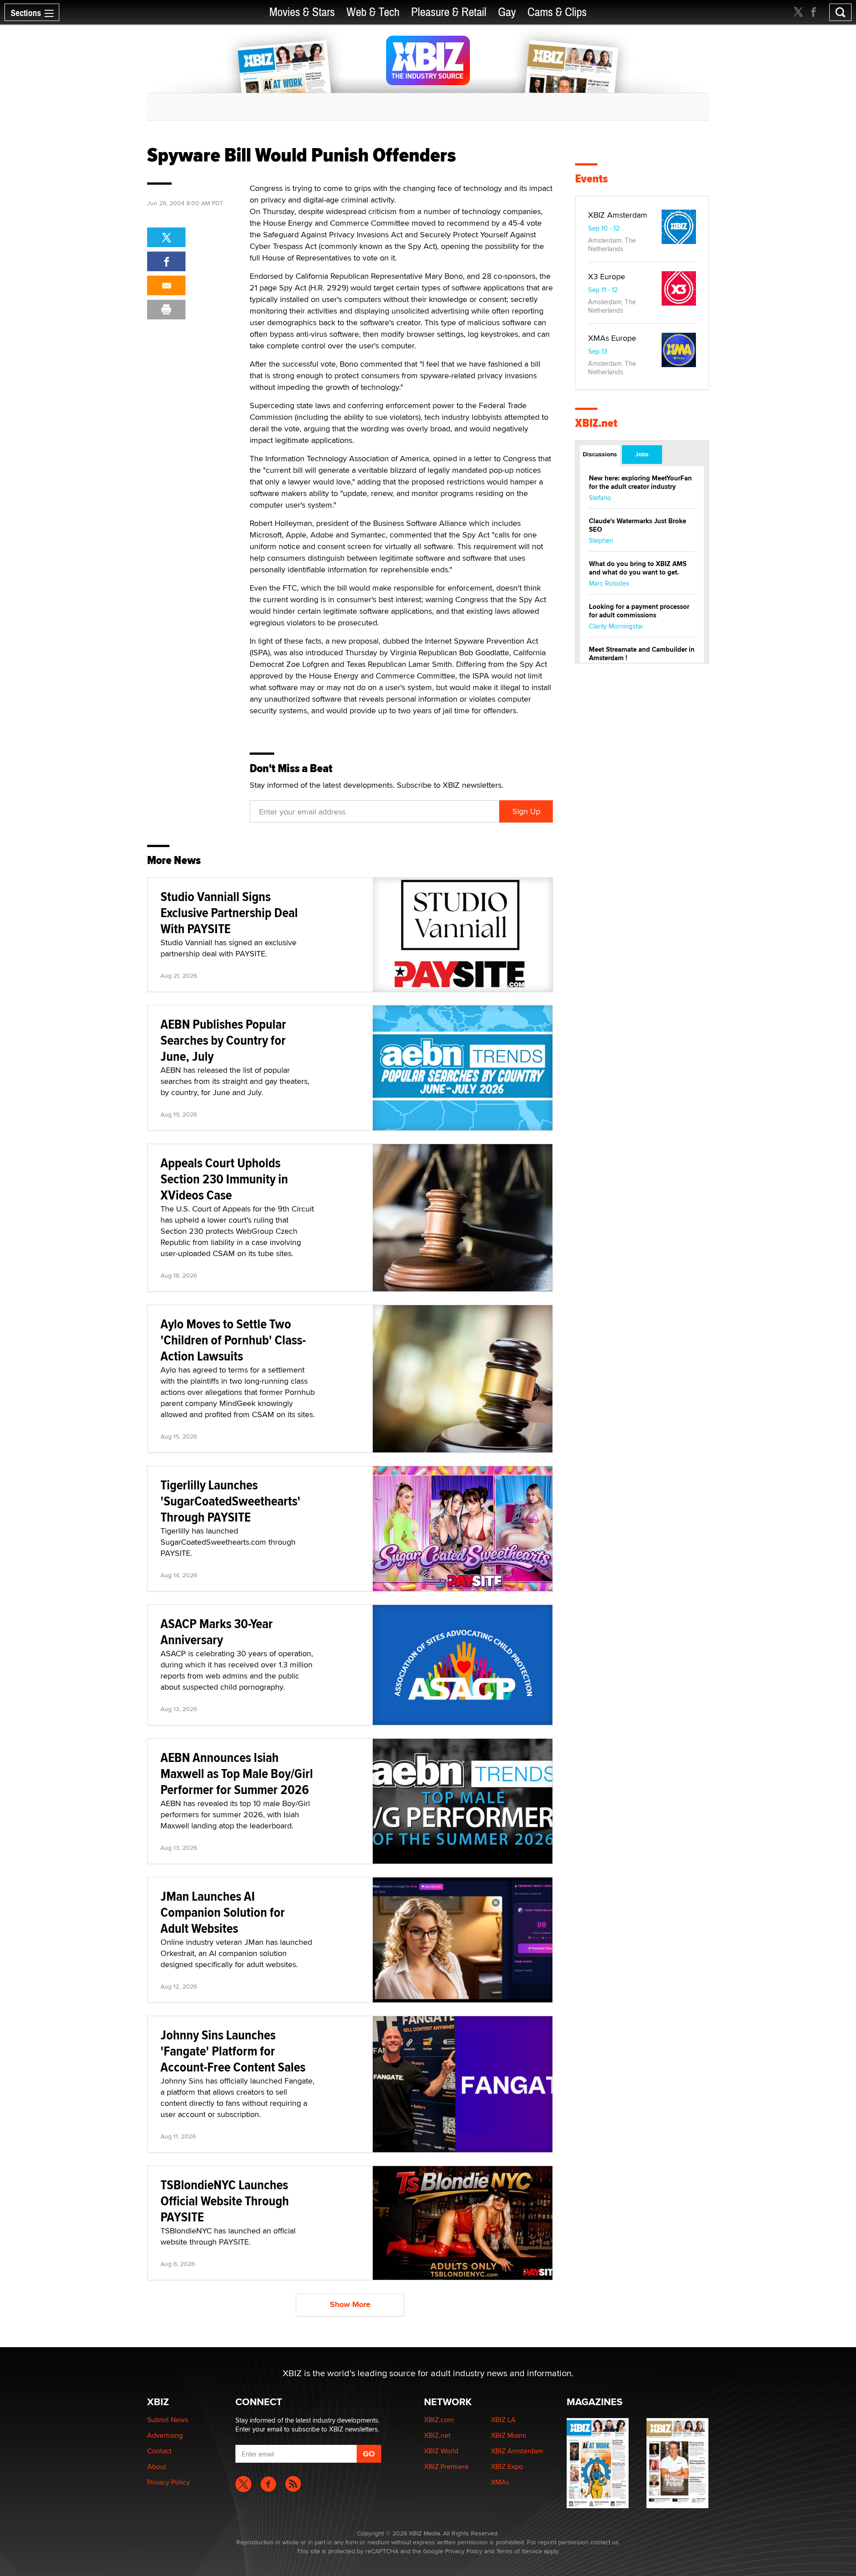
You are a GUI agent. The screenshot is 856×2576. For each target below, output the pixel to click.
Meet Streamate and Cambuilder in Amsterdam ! (642, 654)
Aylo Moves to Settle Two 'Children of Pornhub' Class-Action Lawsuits (233, 1340)
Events (591, 179)
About (157, 2466)
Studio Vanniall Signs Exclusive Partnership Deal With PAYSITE (229, 912)
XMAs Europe (612, 338)
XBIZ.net (596, 423)
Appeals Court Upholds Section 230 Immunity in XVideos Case (224, 1179)
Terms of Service (519, 2551)
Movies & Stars (302, 12)
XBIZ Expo (507, 2466)
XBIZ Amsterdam (618, 215)
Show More (350, 2304)
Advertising (165, 2435)
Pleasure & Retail (449, 12)
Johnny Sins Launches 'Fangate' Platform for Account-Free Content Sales (233, 2051)
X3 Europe (607, 276)
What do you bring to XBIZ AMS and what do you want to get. (638, 568)
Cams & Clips (557, 12)
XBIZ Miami (508, 2435)
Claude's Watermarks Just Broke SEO (638, 525)
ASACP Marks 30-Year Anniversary (217, 1631)
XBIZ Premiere (446, 2466)
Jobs (642, 454)
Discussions (600, 454)
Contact (159, 2451)
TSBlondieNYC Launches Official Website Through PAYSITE (225, 2201)
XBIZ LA (503, 2420)
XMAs (500, 2482)
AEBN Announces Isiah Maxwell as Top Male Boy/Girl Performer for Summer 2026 (237, 1773)
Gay (507, 12)
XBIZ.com (439, 2420)
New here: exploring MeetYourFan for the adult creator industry (640, 482)
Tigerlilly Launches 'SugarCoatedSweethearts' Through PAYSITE (230, 1501)
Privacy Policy (169, 2482)
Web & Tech (373, 12)
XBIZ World (441, 2451)
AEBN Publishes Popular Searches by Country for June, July (223, 1040)
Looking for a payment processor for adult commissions (639, 611)
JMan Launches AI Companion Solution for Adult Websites (223, 1912)
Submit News (168, 2420)
